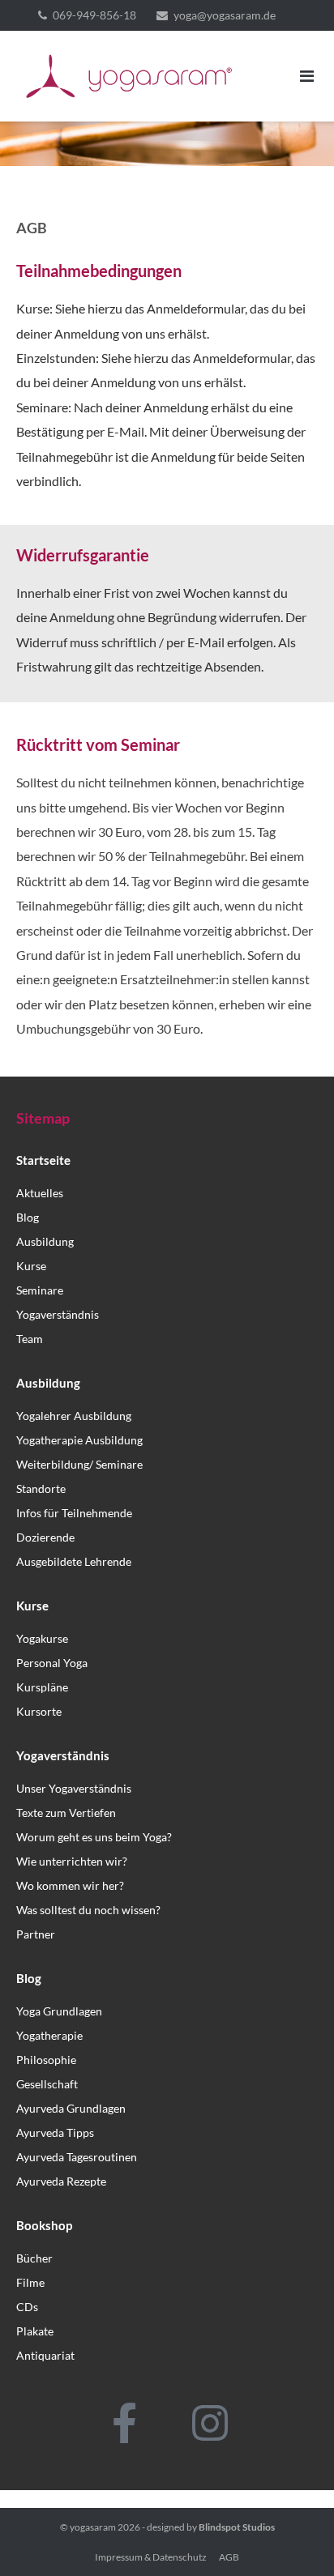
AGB (229, 2557)
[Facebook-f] (125, 2423)
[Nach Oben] (294, 2537)
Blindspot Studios (237, 2527)
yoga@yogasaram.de (225, 15)
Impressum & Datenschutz (151, 2557)
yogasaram (93, 2527)
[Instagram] (210, 2423)
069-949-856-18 (94, 15)
